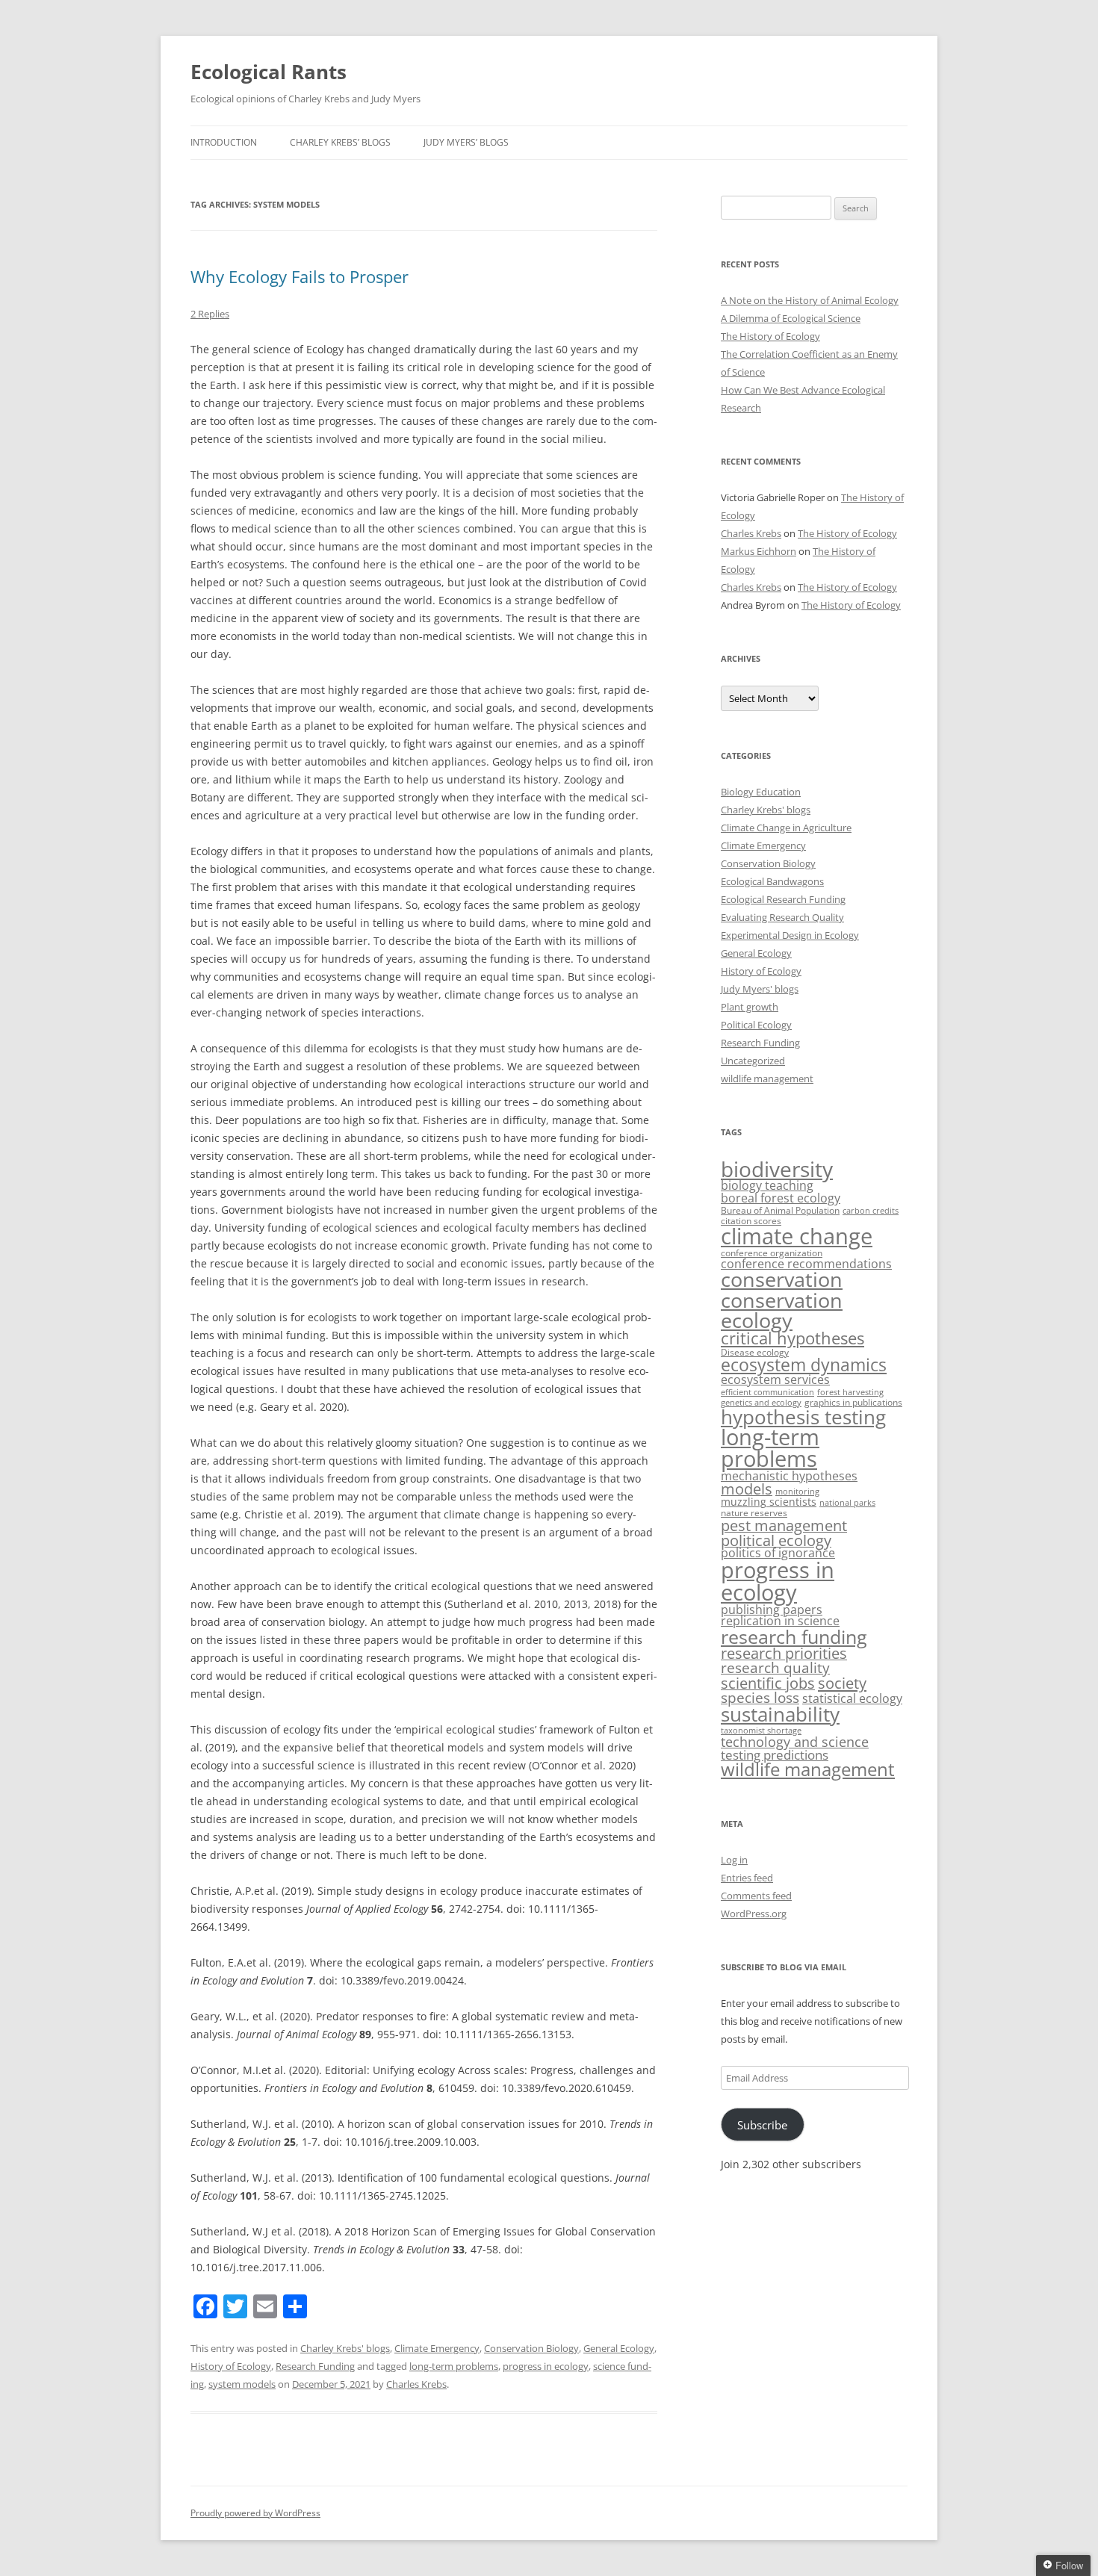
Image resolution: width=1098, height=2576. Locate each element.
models (747, 1489)
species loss (760, 1698)
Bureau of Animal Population (780, 1210)
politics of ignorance (778, 1553)
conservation (782, 1279)
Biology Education (761, 792)
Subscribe (762, 2125)
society (842, 1683)
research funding (794, 1636)
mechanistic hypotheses (789, 1475)
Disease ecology (755, 1352)
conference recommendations (806, 1264)
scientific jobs (768, 1683)
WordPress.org (754, 1914)
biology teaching (767, 1185)
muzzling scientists (769, 1502)
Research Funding (315, 2366)
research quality (775, 1668)
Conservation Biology (531, 2348)
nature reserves (754, 1513)
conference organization (772, 1253)
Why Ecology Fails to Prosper (300, 276)
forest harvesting (850, 1392)
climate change (797, 1236)
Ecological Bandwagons (772, 881)
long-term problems (454, 2366)
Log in (734, 1860)
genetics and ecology (761, 1403)
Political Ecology (756, 1025)
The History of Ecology (770, 336)
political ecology (776, 1540)
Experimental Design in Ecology (790, 935)
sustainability (780, 1714)
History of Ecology (231, 2366)
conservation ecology (782, 1310)
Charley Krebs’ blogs (340, 142)
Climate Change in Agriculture (786, 828)
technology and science (795, 1741)
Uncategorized (753, 1061)
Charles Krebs (416, 2384)
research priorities (784, 1653)
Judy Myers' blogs (760, 989)
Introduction (224, 142)
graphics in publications (853, 1402)
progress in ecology (546, 2366)
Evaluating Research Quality (782, 917)
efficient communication (767, 1392)
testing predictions (775, 1755)
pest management (784, 1526)
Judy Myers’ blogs (466, 142)
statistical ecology (852, 1698)
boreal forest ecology (781, 1198)
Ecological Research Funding (783, 899)
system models (242, 2384)
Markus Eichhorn (759, 551)
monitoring (797, 1492)
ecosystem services (775, 1379)
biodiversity (777, 1169)
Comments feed (756, 1896)
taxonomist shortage (761, 1731)
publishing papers (772, 1609)
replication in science (780, 1621)
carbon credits (871, 1211)
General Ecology (619, 2348)
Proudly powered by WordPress (255, 2513)
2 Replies (210, 314)
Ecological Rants (269, 72)
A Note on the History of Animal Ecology (810, 300)
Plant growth (750, 1007)
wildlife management (767, 1078)
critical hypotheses (793, 1338)
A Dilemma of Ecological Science (791, 318)
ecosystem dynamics (804, 1365)
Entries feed (747, 1878)
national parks (847, 1503)
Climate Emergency (437, 2348)
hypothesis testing (803, 1417)
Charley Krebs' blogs (345, 2348)
